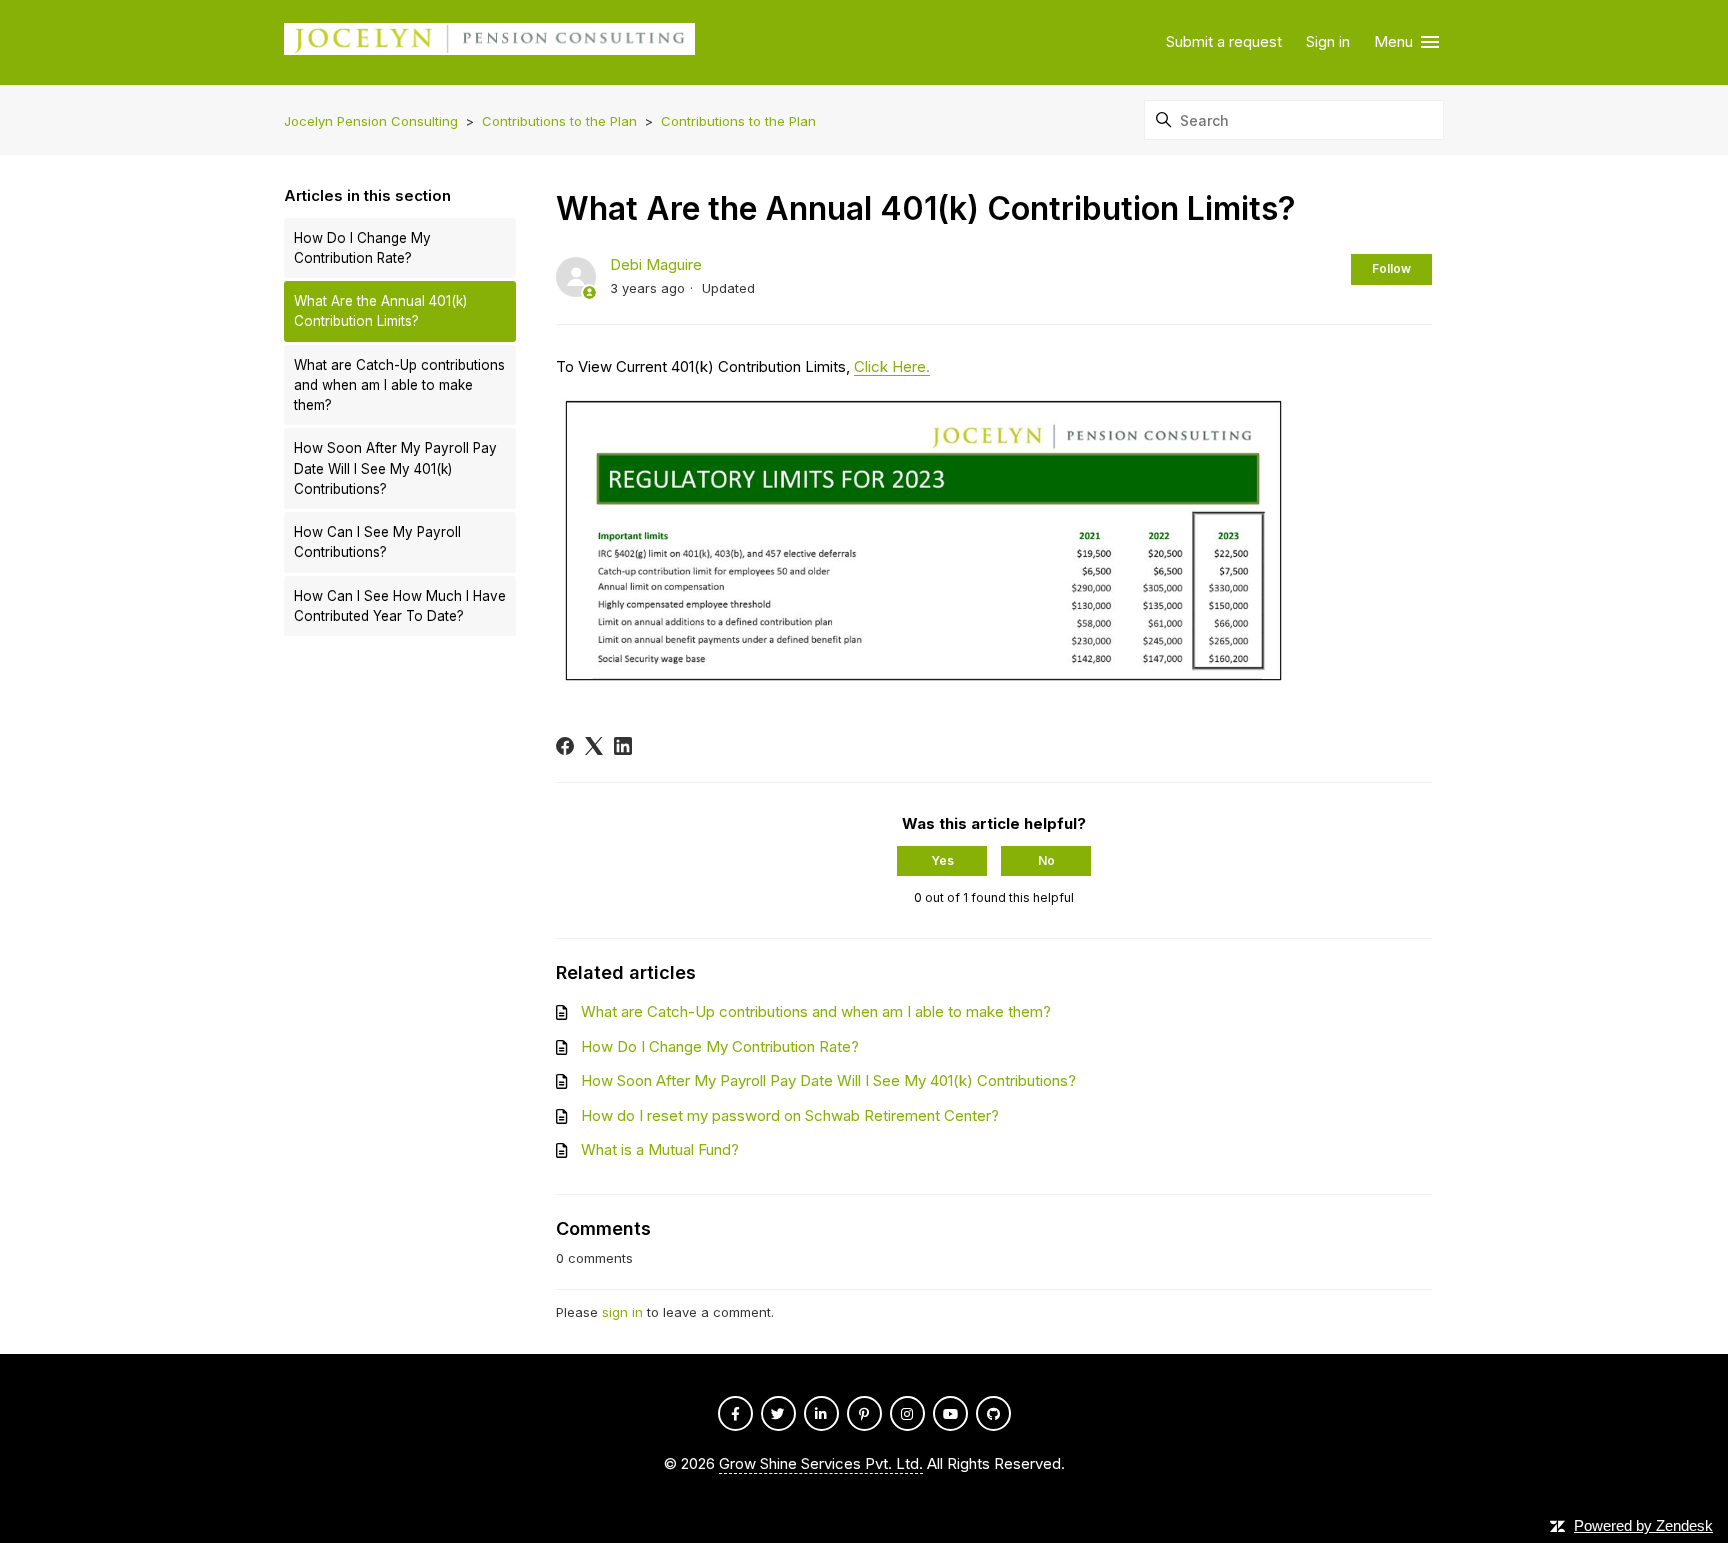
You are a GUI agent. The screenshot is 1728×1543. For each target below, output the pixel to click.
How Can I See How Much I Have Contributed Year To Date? (400, 606)
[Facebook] (565, 746)
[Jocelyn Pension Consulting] (489, 42)
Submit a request (1224, 41)
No (1046, 860)
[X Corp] (594, 746)
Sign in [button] (1328, 41)
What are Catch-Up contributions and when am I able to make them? (399, 385)
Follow (1391, 268)
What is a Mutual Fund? (660, 1149)
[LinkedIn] (623, 746)
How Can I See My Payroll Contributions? (377, 542)
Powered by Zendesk (1643, 1525)
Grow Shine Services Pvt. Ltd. (821, 1463)
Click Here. (892, 366)
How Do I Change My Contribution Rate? (362, 248)
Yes (942, 860)
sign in (622, 1312)
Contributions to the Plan (559, 121)
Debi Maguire (656, 264)
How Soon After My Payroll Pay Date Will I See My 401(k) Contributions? (395, 468)
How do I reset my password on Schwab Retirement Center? (790, 1115)
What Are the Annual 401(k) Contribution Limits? (380, 311)
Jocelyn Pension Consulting (371, 121)
